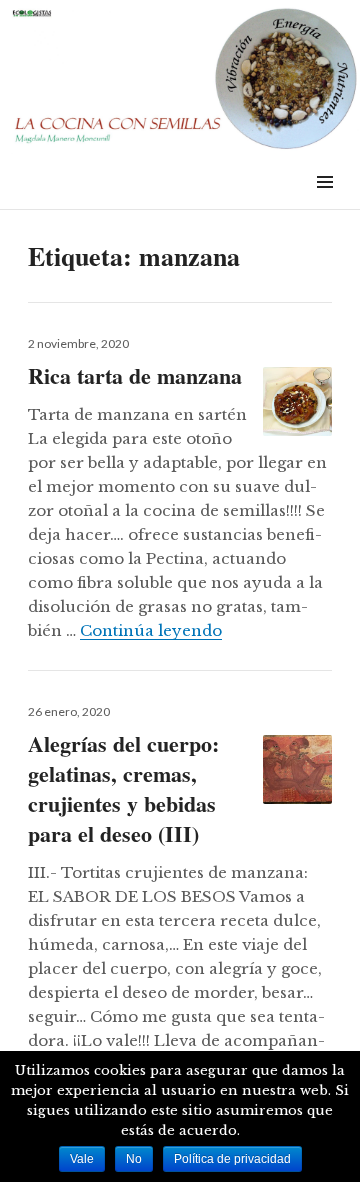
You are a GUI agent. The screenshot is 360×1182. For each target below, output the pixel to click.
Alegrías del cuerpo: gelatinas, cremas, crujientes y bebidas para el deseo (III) (123, 788)
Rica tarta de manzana (135, 375)
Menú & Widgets (324, 204)
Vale (82, 1159)
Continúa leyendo (151, 630)
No (134, 1159)
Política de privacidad (232, 1159)
